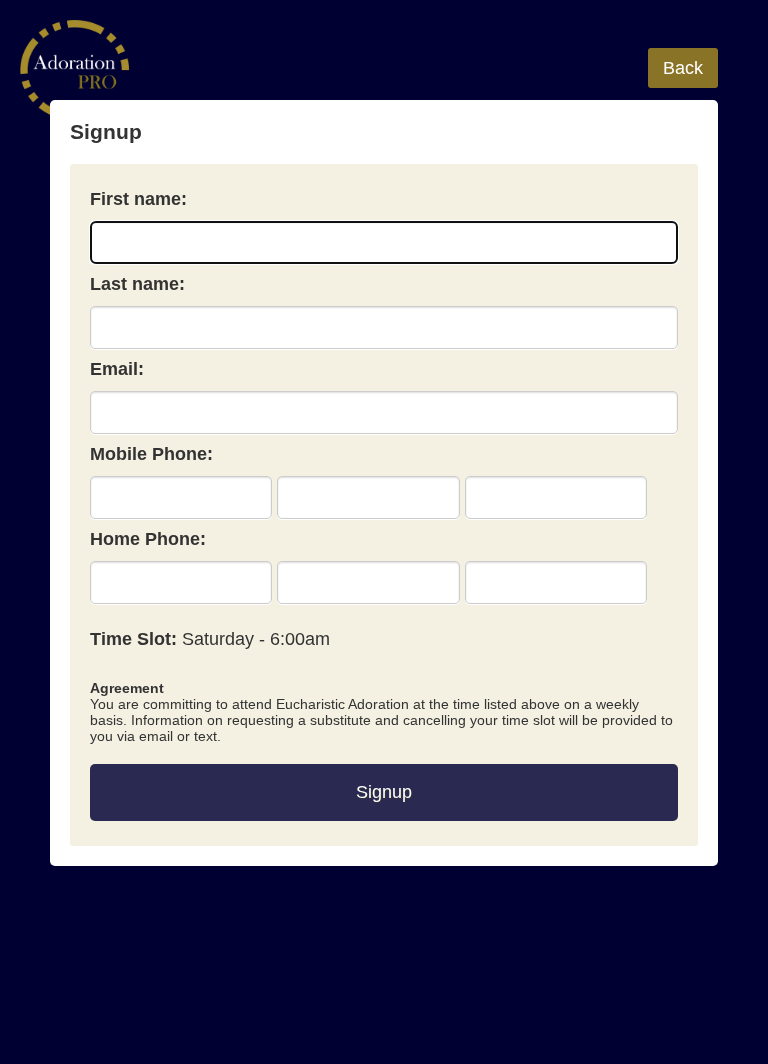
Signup (384, 792)
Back (683, 68)
